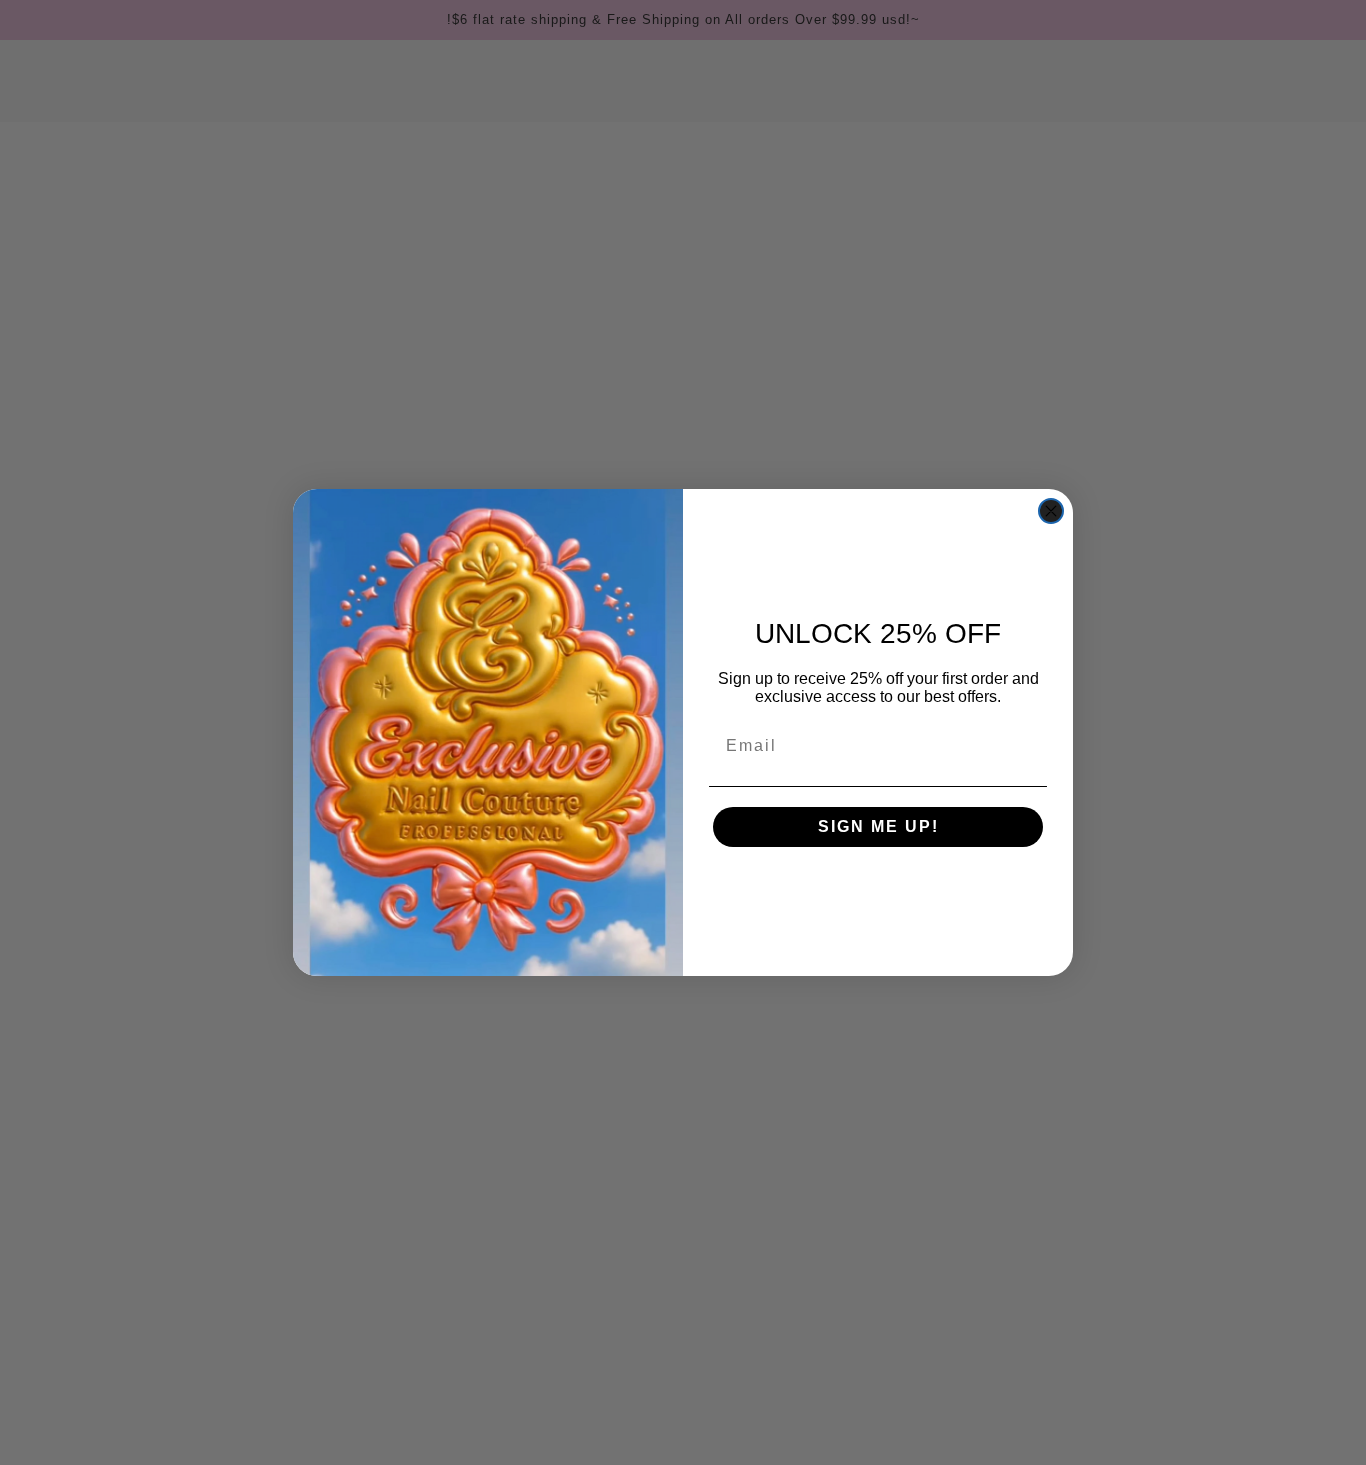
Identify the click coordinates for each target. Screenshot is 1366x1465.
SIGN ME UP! (878, 826)
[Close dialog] (1051, 511)
